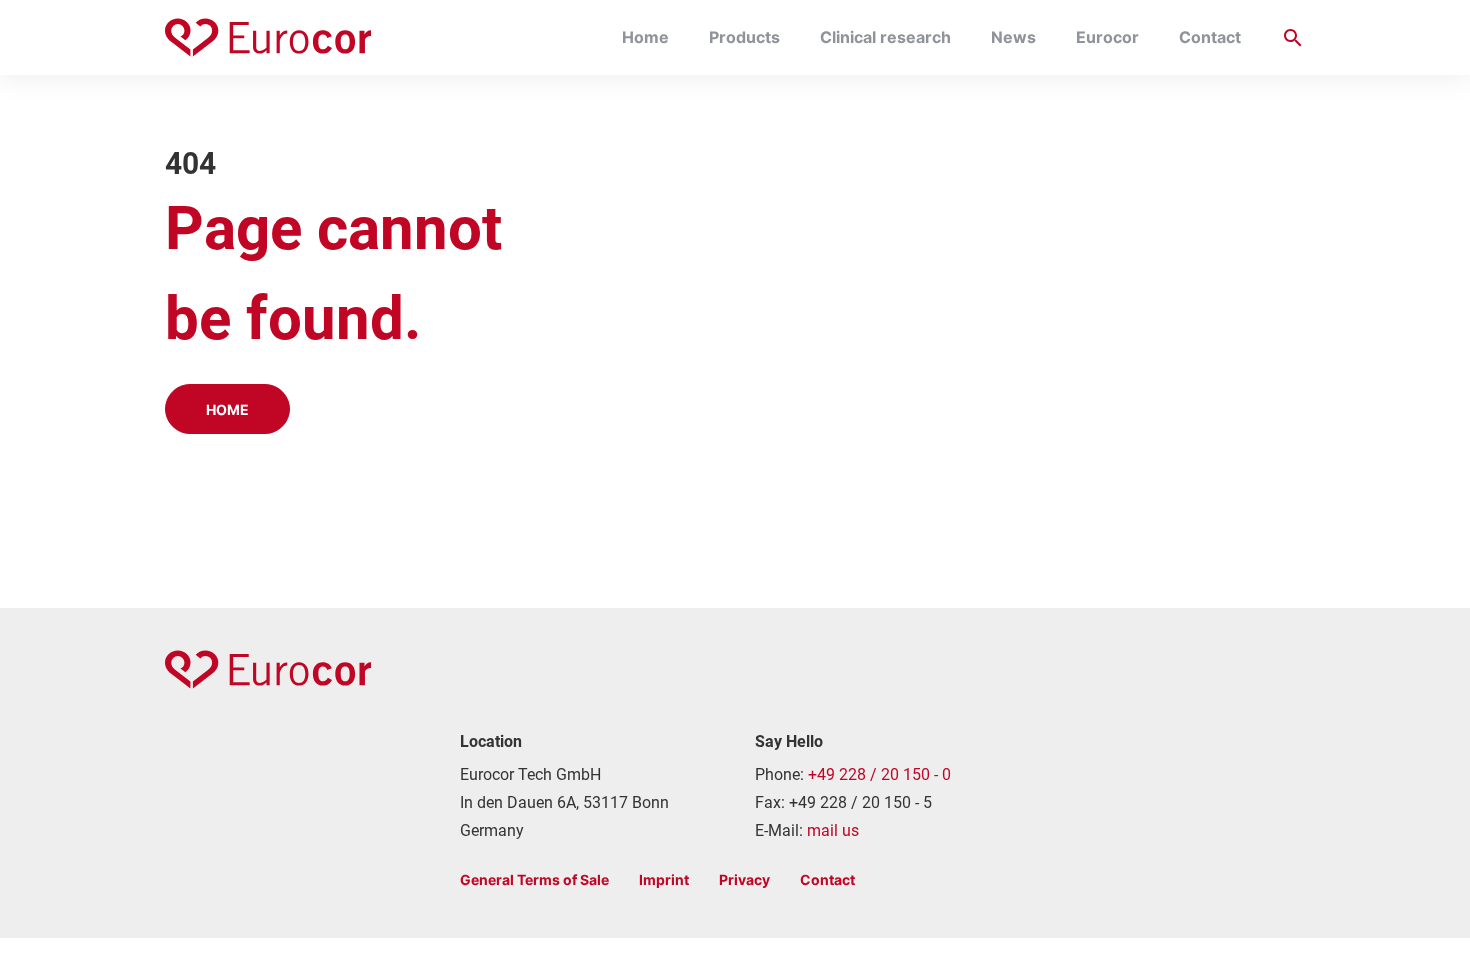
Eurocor (1107, 37)
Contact (1210, 37)
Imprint (664, 879)
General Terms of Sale (534, 879)
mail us (833, 830)
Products (744, 37)
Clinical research (885, 37)
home (227, 409)
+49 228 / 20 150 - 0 (879, 774)
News (1013, 37)
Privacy (744, 879)
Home (645, 37)
